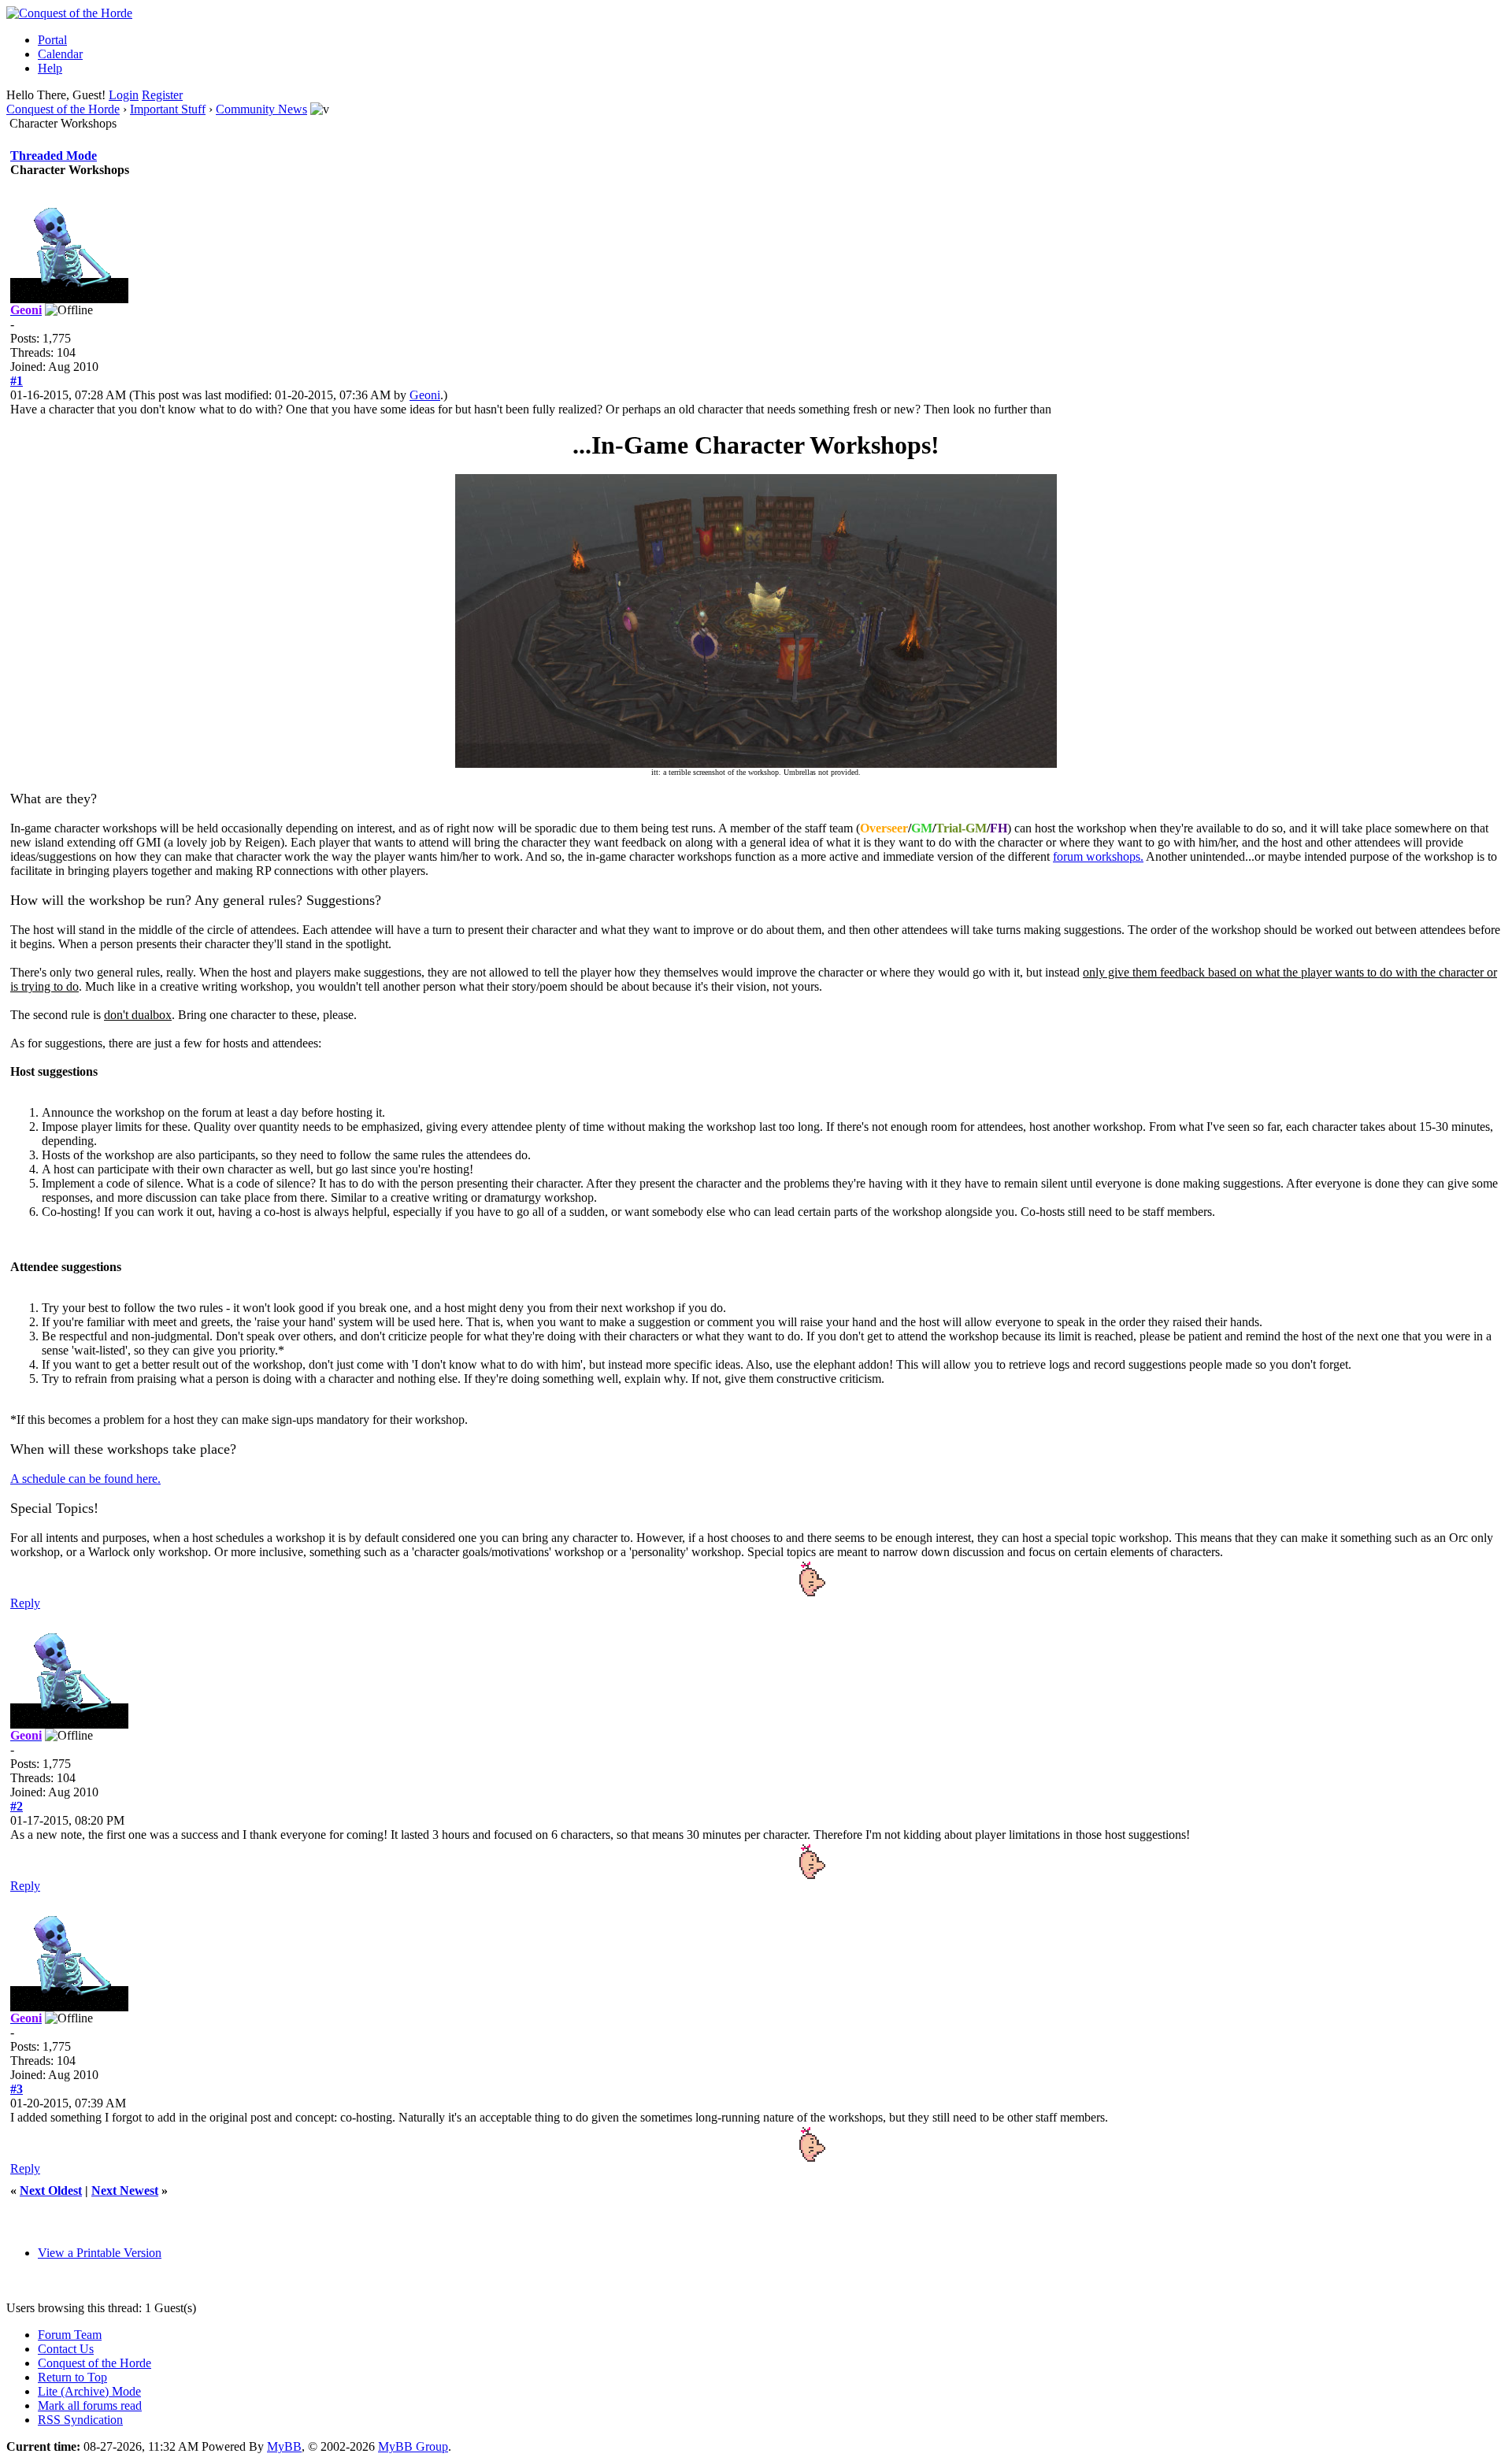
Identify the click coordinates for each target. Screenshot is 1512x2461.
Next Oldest (51, 2190)
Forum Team (70, 2335)
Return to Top (72, 2377)
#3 (17, 2089)
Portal (52, 40)
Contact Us (66, 2349)
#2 (17, 1806)
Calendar (60, 54)
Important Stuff (168, 109)
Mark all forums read (90, 2405)
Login (124, 95)
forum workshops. (1098, 856)
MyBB (284, 2446)
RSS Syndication (80, 2420)
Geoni (425, 395)
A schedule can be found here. (85, 1479)
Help (50, 68)
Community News (261, 109)
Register (162, 95)
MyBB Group (413, 2446)
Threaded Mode (54, 156)
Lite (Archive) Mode (89, 2391)
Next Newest (125, 2190)
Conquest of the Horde (63, 109)
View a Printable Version (100, 2253)
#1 (17, 381)
